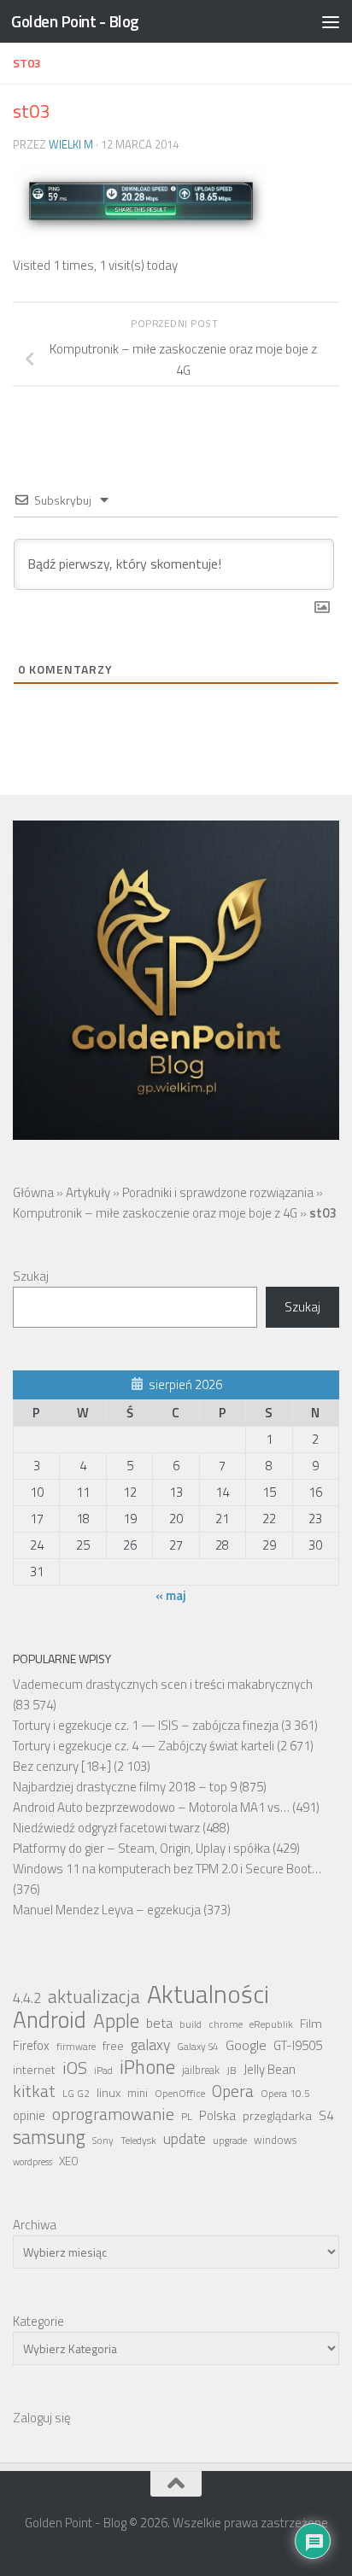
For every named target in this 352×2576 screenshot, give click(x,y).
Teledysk (138, 2141)
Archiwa (35, 2225)
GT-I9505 (298, 2045)
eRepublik (271, 2024)
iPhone (147, 2067)
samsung (49, 2137)
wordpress (32, 2162)
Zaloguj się (42, 2418)
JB (232, 2071)
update (185, 2139)
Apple (116, 2021)
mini (138, 2093)
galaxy (150, 2045)
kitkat (34, 2091)
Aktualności (208, 1994)
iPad (103, 2071)
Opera (233, 2091)
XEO (69, 2161)
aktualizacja (94, 1996)
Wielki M (71, 144)
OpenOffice (180, 2094)
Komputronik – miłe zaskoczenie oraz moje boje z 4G (155, 1213)
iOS (75, 2068)
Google (246, 2045)
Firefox (31, 2045)
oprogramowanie (113, 2114)
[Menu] (331, 21)
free (113, 2046)
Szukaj (31, 1276)
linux (109, 2093)
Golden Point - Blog (75, 21)
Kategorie (38, 2321)
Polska (217, 2115)
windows (275, 2140)
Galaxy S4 (198, 2047)
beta (159, 2023)
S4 (326, 2115)
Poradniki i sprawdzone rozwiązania (218, 1192)
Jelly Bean (270, 2069)
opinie (29, 2115)
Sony (103, 2141)
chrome (226, 2024)
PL (187, 2117)
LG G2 (76, 2094)
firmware (76, 2047)
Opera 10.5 (285, 2094)
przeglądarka (277, 2116)
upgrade (230, 2141)
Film (311, 2024)
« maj (171, 1595)
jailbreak (201, 2070)
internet (34, 2070)
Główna (33, 1192)
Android (50, 2019)
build (191, 2024)
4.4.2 (27, 1998)
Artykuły (88, 1192)
